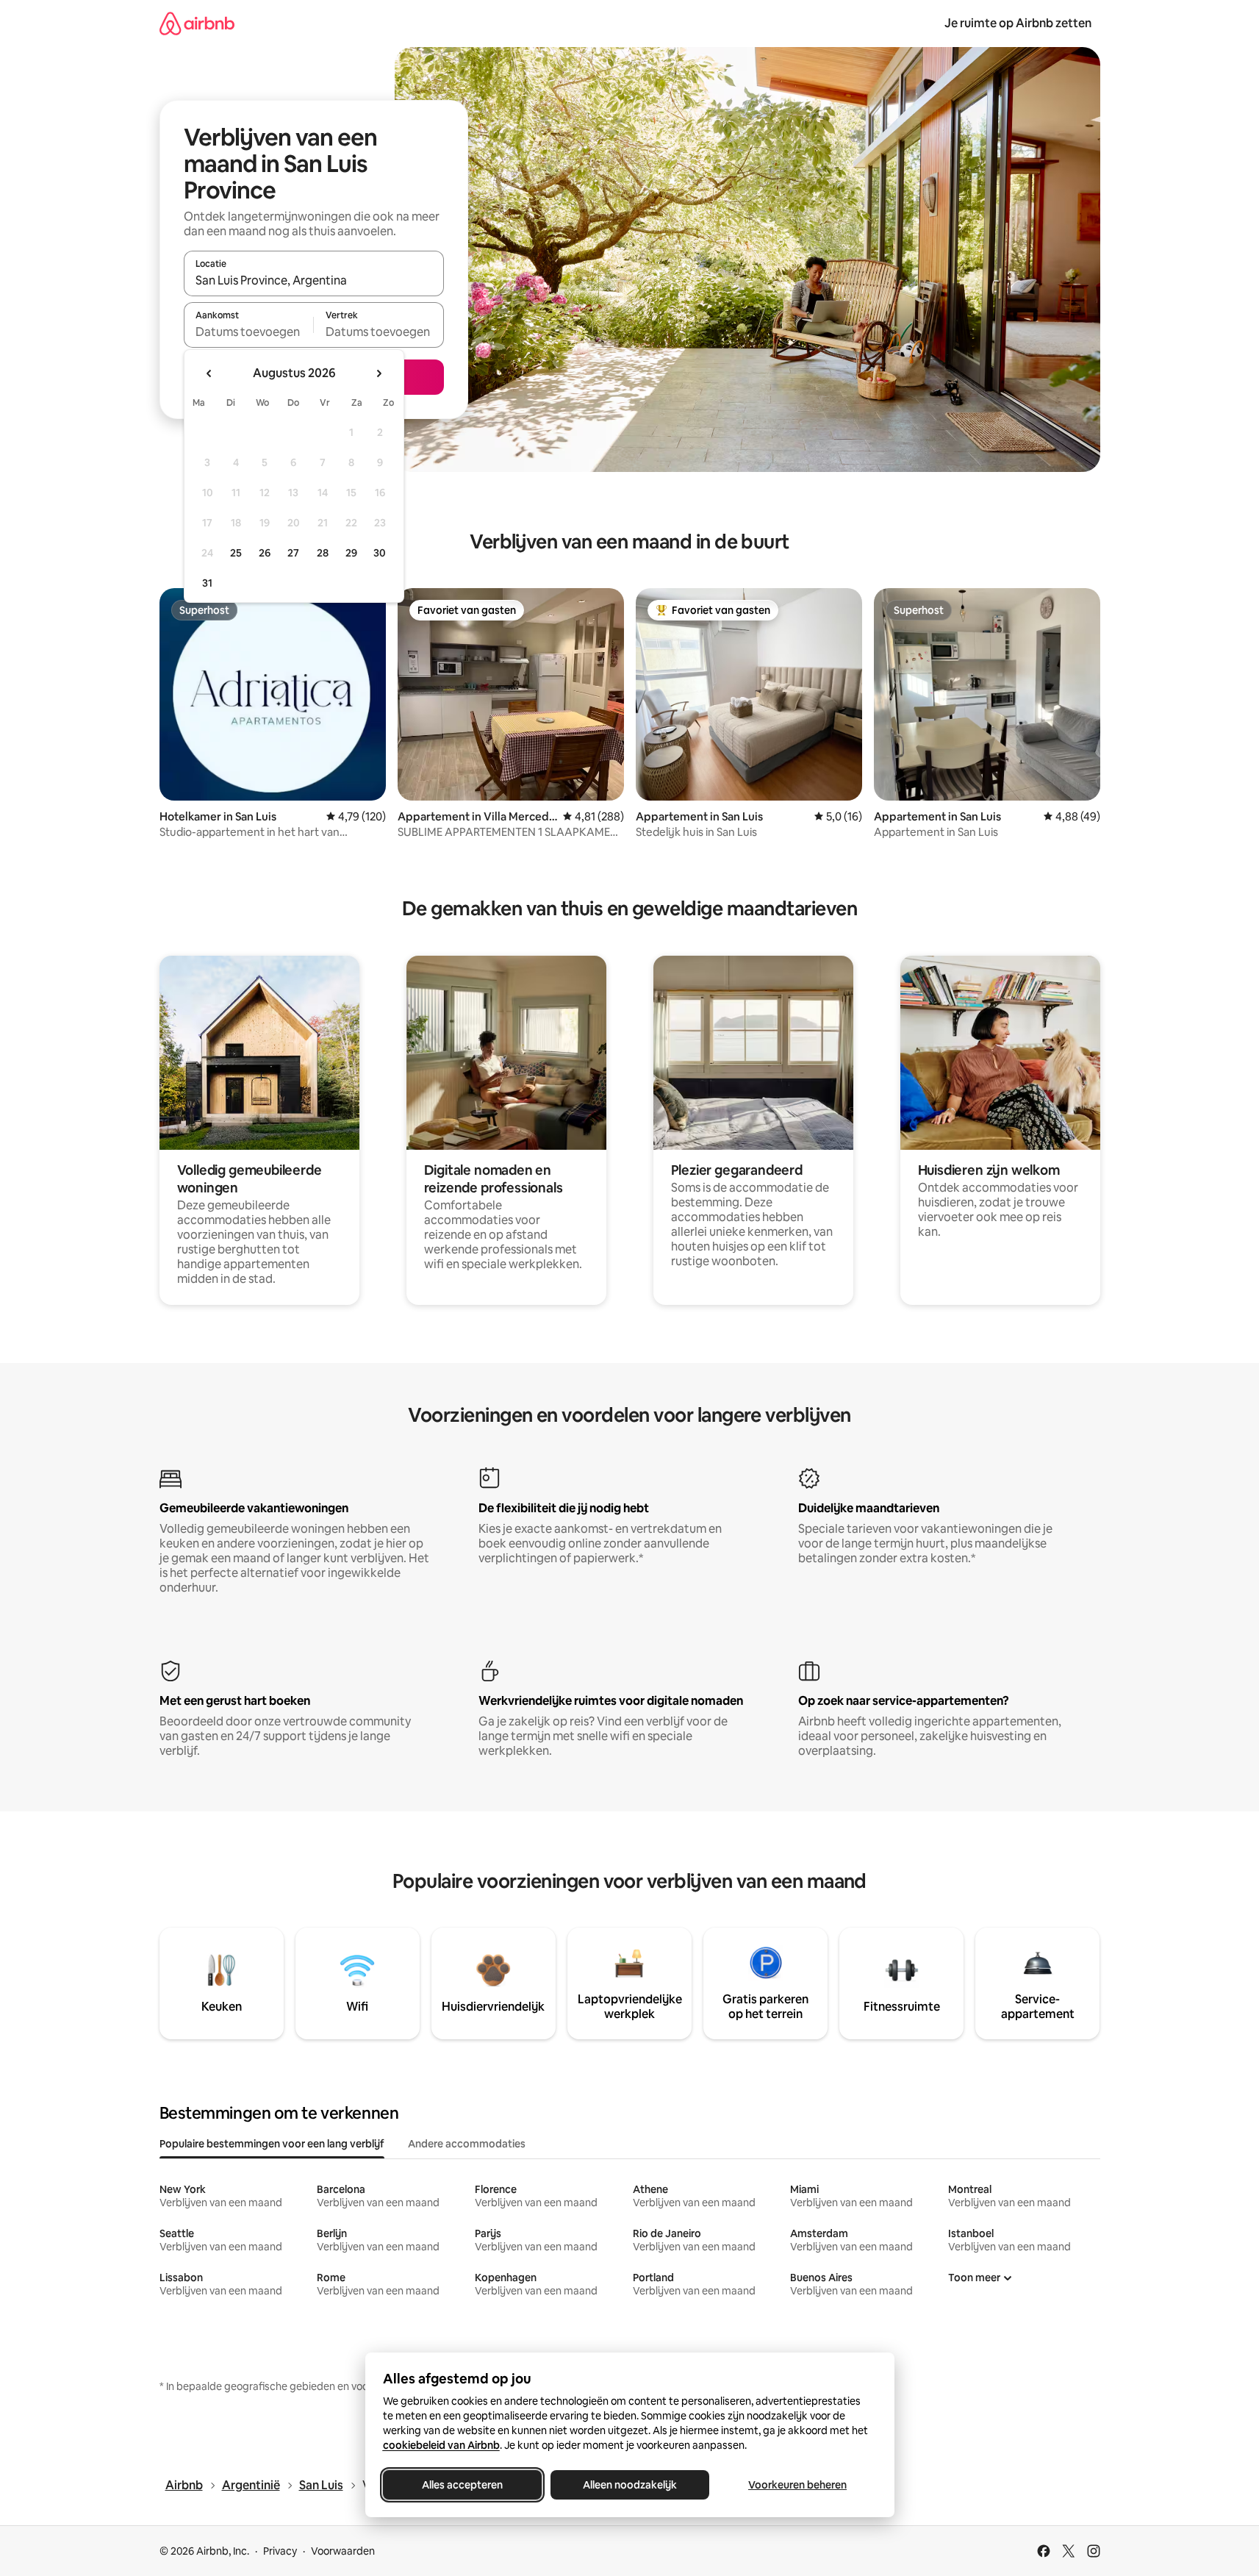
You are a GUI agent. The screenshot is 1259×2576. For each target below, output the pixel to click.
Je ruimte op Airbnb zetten (1018, 23)
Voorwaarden (343, 2551)
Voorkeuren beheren (797, 2485)
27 (293, 553)
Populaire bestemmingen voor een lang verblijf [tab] (272, 2144)
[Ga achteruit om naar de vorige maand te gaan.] (209, 373)
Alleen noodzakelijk (630, 2485)
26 (265, 553)
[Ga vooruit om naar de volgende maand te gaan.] (379, 373)
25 (236, 553)
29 (351, 553)
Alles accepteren (462, 2485)
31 (207, 583)
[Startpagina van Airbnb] (197, 23)
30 (380, 553)
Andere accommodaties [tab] (467, 2144)
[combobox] (314, 280)
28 (323, 553)
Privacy (280, 2551)
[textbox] (249, 332)
